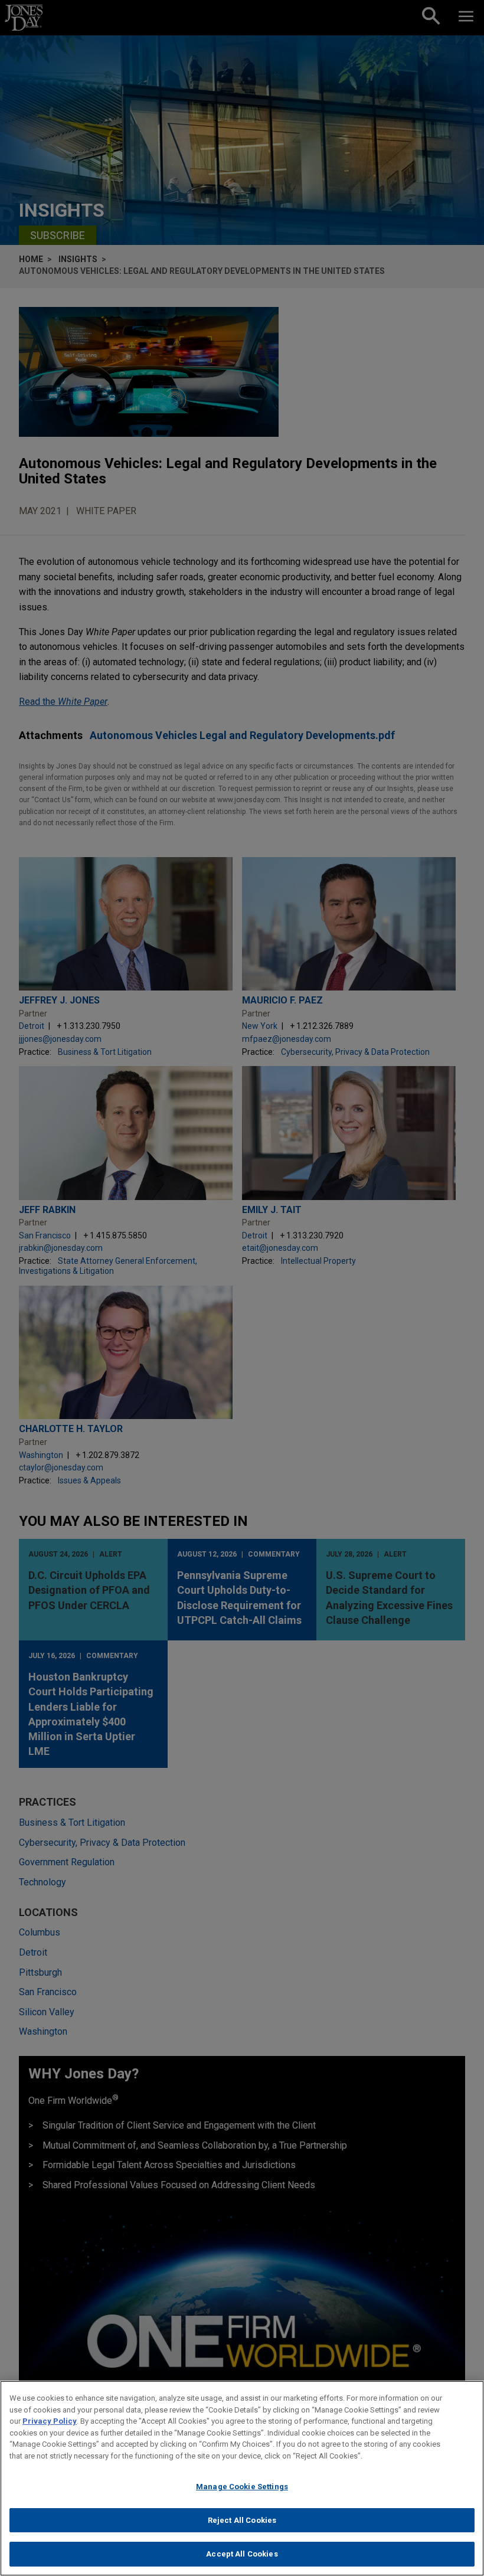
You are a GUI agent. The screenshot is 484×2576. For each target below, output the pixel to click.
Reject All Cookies (242, 2520)
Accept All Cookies (242, 2554)
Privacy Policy (50, 2421)
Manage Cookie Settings (242, 2487)
